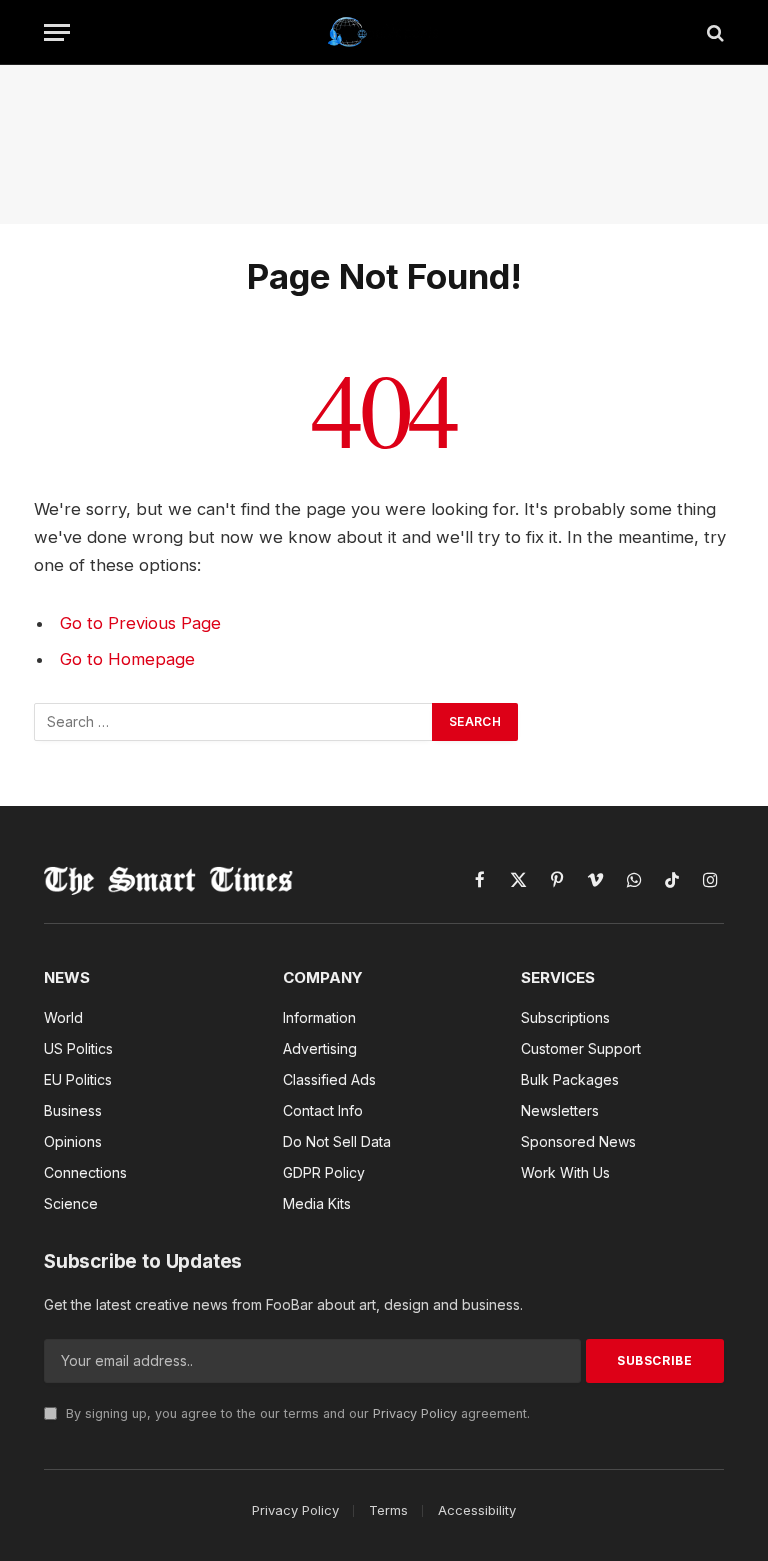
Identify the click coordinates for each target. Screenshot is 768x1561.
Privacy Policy (415, 1413)
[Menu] (57, 32)
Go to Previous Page (140, 623)
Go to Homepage (127, 659)
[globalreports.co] (384, 32)
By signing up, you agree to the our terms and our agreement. (296, 1413)
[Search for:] (234, 722)
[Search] (713, 32)
